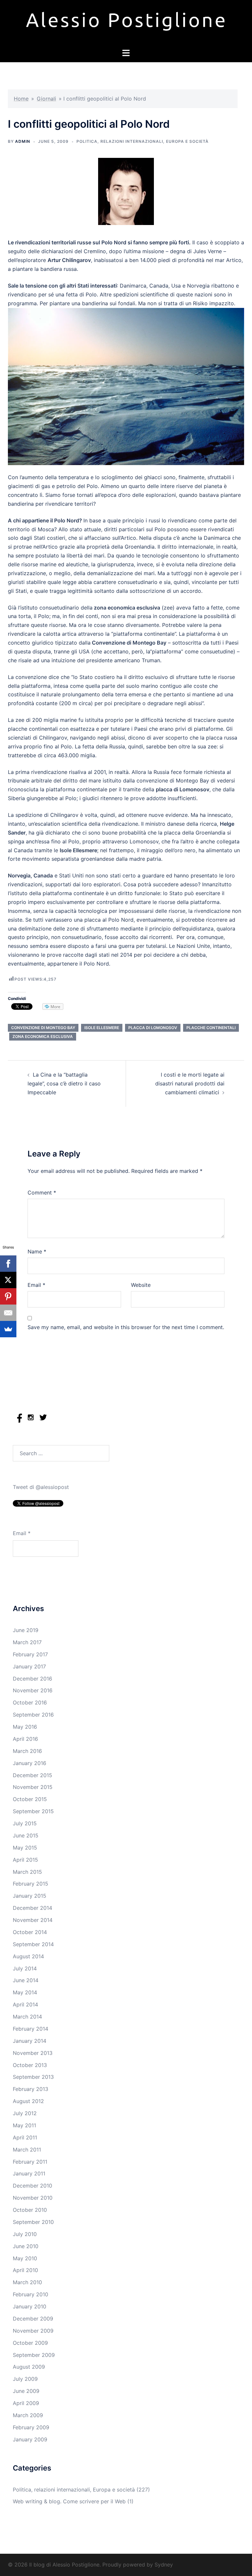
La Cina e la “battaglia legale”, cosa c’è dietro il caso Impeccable (64, 1083)
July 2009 (25, 2379)
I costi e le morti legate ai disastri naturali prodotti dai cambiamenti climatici (190, 1083)
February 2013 (31, 2089)
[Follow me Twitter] (43, 1421)
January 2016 (30, 1763)
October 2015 (30, 1799)
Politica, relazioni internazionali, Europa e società (143, 141)
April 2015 (25, 1860)
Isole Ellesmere (102, 1028)
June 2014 (26, 1980)
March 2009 (28, 2415)
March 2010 (27, 2282)
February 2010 (31, 2294)
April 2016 (25, 1739)
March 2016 (27, 1751)
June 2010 (26, 2246)
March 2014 (27, 2017)
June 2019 (26, 1630)
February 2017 (30, 1654)
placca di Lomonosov (153, 1028)
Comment (42, 1193)
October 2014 (30, 1932)
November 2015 (33, 1787)
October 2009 (30, 2343)
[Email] (8, 1313)
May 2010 (25, 2258)
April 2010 (25, 2270)
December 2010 (32, 2186)
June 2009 (26, 2391)
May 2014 (25, 1992)
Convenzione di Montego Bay (43, 1028)
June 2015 (26, 1835)
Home (21, 99)
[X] (8, 1280)
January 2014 (30, 2041)
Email (36, 1285)
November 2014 (33, 1920)
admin (23, 141)
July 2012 (25, 2113)
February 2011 (30, 2162)
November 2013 (33, 2053)
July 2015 (25, 1823)
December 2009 (33, 2319)
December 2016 (32, 1679)
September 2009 (34, 2355)
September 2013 (33, 2077)
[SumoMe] (8, 1329)
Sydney (164, 2565)
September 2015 (33, 1811)
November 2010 (33, 2198)
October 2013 (30, 2065)
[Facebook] (8, 1264)
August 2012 (28, 2101)
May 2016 (25, 1727)
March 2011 (27, 2150)
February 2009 (31, 2427)
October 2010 (30, 2210)
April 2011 (25, 2137)
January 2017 (29, 1666)
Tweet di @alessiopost (41, 1487)
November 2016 (33, 1690)
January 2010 (30, 2306)
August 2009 (29, 2367)
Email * (22, 1533)
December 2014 (32, 1908)
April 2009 (26, 2403)
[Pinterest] (8, 1296)
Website (141, 1285)
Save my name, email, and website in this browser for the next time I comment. (126, 1327)
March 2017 (27, 1642)
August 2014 (28, 1956)
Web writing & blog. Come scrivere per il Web (69, 2501)
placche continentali (211, 1028)
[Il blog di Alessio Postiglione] (126, 24)
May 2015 (25, 1848)
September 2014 (33, 1944)
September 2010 (33, 2222)
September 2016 (33, 1715)
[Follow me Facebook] (19, 1421)
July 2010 (25, 2234)
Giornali (46, 99)
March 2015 (27, 1872)
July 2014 (25, 1968)
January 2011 (29, 2173)
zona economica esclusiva (43, 1036)
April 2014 (25, 2004)
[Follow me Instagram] (31, 1421)
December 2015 (32, 1775)
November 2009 (33, 2331)
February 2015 (31, 1884)
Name (37, 1251)
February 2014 (31, 2029)
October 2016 (30, 1702)
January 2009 (30, 2439)
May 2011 (24, 2125)
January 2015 (30, 1896)
